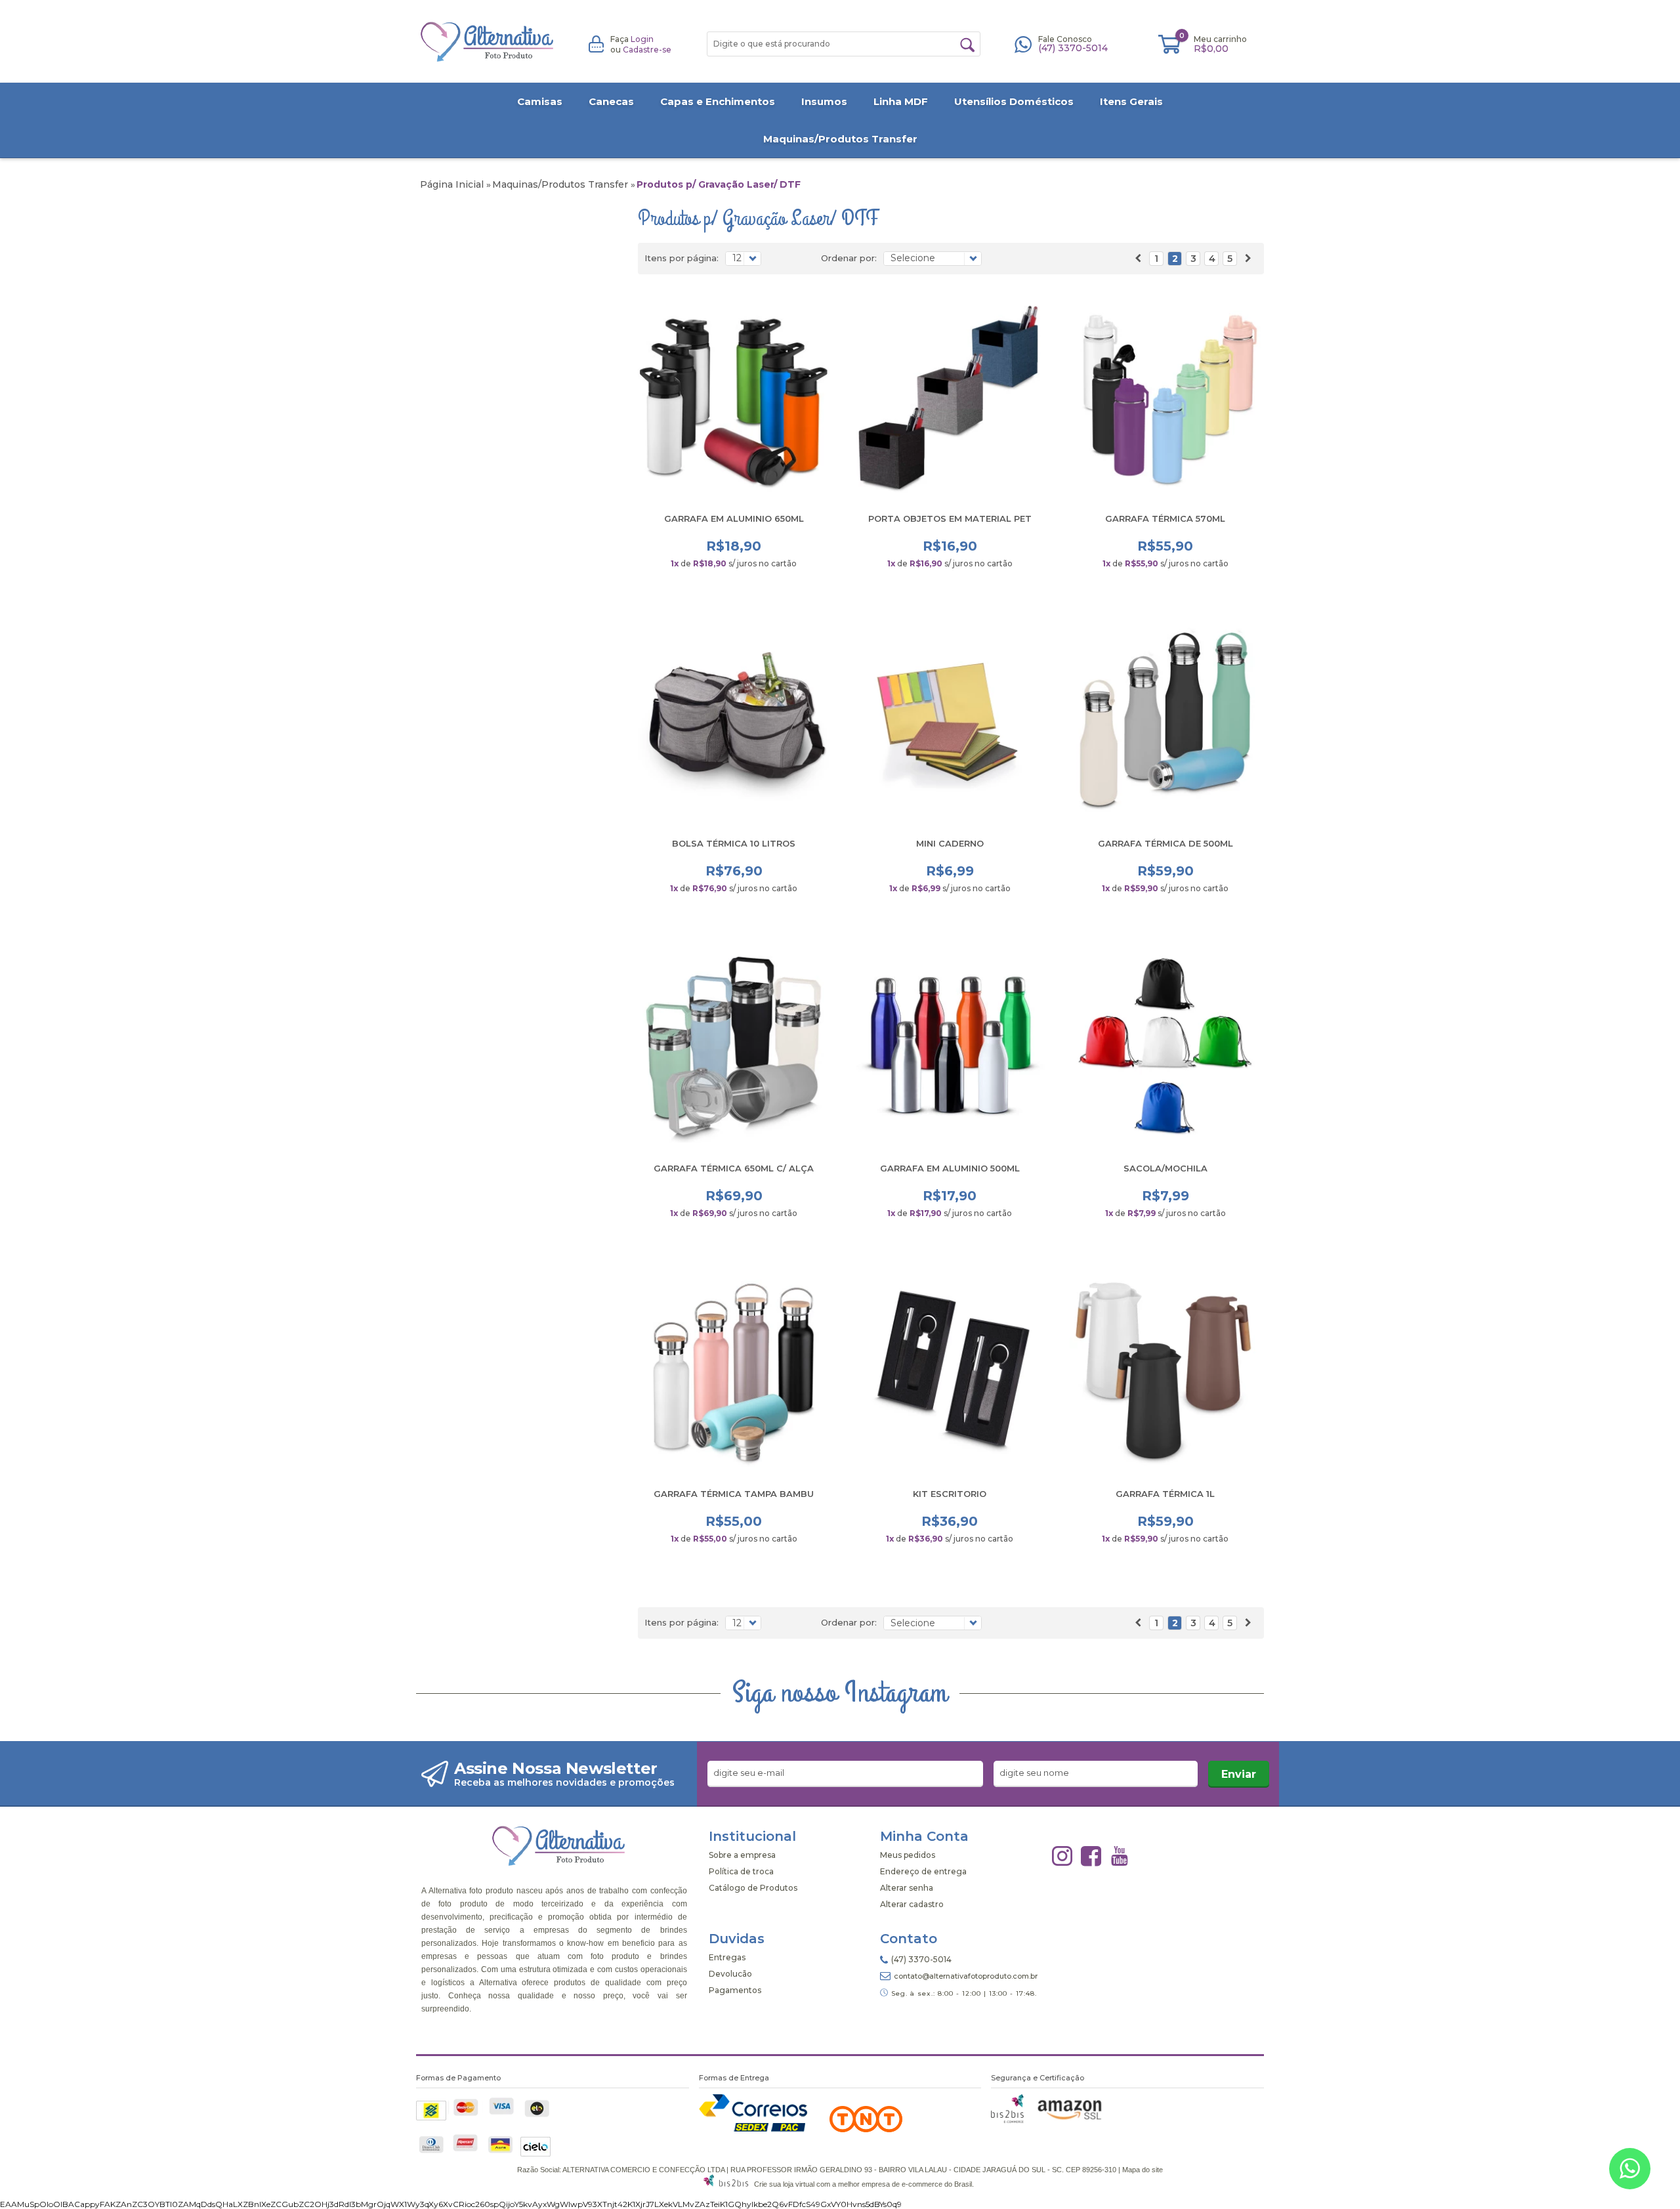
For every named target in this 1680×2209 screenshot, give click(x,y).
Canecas (611, 101)
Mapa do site (1143, 2170)
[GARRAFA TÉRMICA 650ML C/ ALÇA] (734, 1047)
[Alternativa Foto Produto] (488, 42)
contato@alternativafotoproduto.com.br (966, 1976)
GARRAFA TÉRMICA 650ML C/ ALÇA (734, 1168)
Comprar (734, 588)
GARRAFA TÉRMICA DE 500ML (1165, 843)
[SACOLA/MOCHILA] (1166, 1047)
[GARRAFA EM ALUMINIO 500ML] (950, 1047)
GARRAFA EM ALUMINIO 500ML (950, 1168)
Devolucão (730, 1974)
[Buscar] (967, 45)
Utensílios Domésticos (1014, 101)
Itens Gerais (1131, 101)
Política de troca (741, 1871)
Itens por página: (682, 258)
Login (642, 39)
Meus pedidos (908, 1855)
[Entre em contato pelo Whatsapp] (1630, 2171)
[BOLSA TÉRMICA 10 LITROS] (734, 722)
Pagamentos (735, 1990)
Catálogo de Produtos (753, 1888)
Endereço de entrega (923, 1871)
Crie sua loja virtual (784, 2184)
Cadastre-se (647, 50)
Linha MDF (901, 101)
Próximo (1248, 259)
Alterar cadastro (912, 1904)
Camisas (540, 101)
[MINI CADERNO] (950, 722)
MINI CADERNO (950, 843)
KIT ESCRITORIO (950, 1494)
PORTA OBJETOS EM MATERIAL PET (950, 518)
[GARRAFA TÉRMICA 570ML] (1166, 397)
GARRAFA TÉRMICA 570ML (1165, 518)
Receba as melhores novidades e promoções (564, 1782)
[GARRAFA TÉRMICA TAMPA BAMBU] (734, 1372)
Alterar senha (907, 1888)
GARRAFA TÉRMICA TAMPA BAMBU (734, 1494)
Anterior (1138, 259)
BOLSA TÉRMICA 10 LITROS (734, 843)
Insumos (824, 101)
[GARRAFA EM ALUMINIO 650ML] (734, 397)
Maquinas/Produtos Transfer (840, 139)
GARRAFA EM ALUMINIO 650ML (734, 518)
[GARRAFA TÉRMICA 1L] (1166, 1372)
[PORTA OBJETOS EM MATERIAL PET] (950, 397)
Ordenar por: (849, 258)
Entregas (727, 1957)
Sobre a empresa (742, 1855)
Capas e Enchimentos (718, 101)
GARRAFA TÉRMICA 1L (1165, 1494)
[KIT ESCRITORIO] (950, 1372)
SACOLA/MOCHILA (1165, 1168)
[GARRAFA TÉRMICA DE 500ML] (1166, 722)
